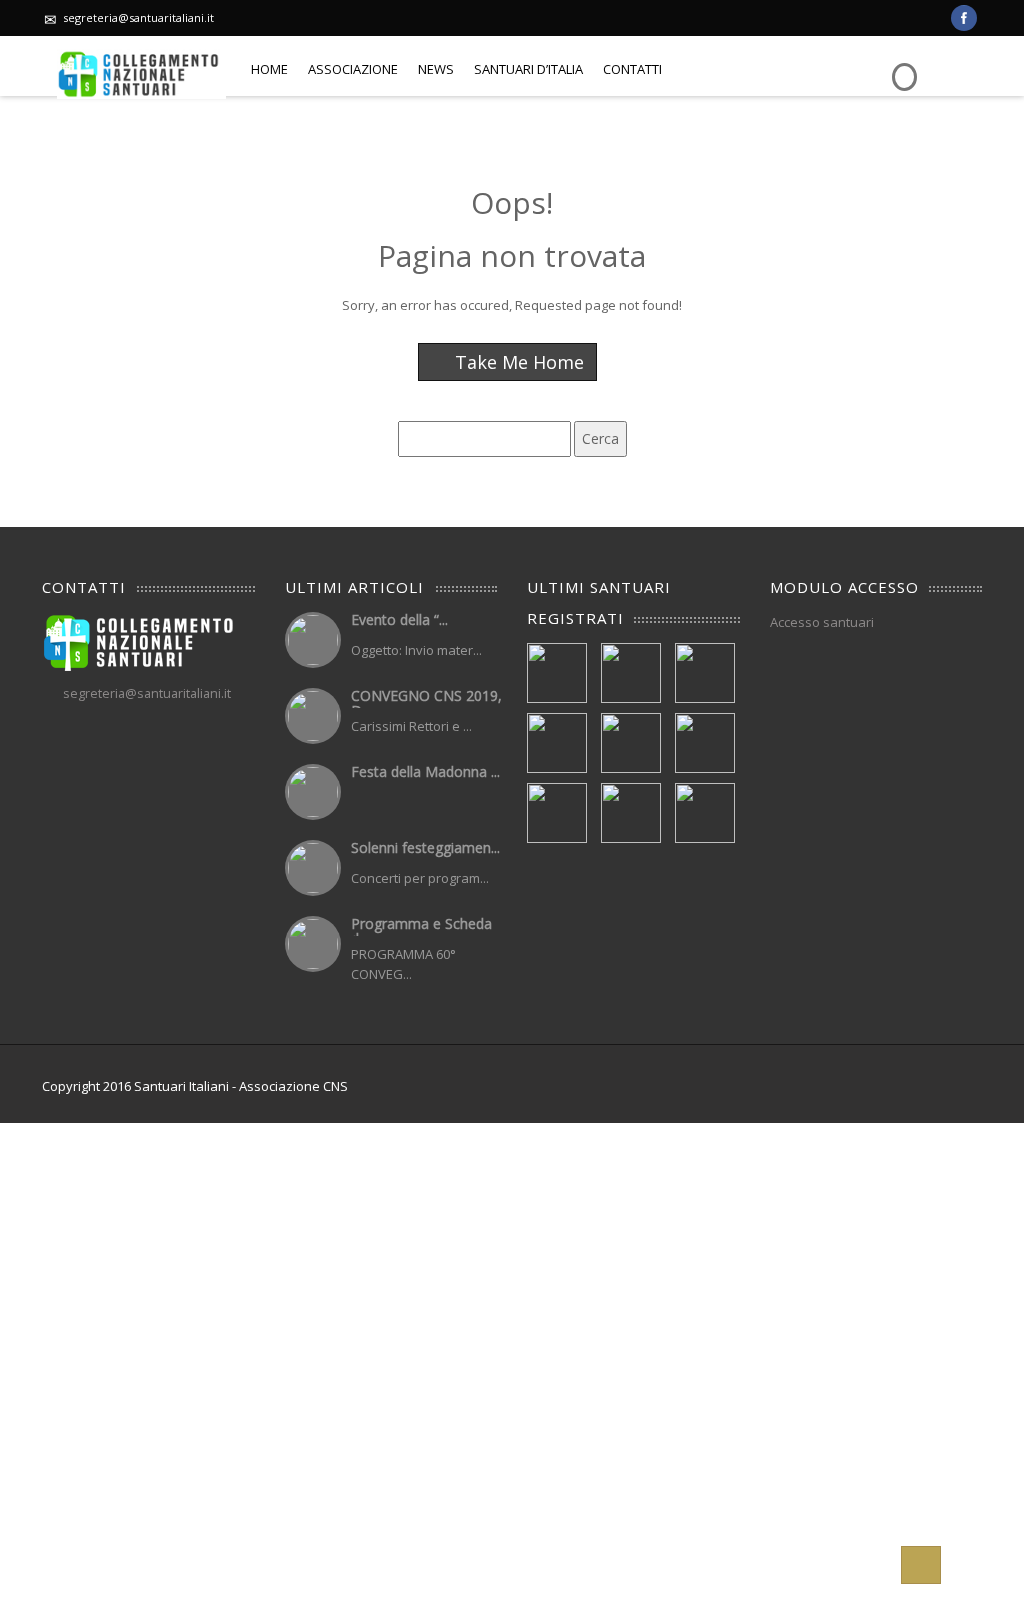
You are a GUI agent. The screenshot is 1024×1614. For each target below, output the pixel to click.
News (436, 69)
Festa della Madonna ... (425, 771)
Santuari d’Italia (528, 69)
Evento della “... (399, 619)
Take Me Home (517, 362)
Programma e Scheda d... (421, 931)
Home (269, 69)
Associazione (353, 69)
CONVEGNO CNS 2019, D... (426, 703)
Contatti (632, 69)
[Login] (902, 62)
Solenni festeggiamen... (425, 847)
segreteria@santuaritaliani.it (138, 17)
